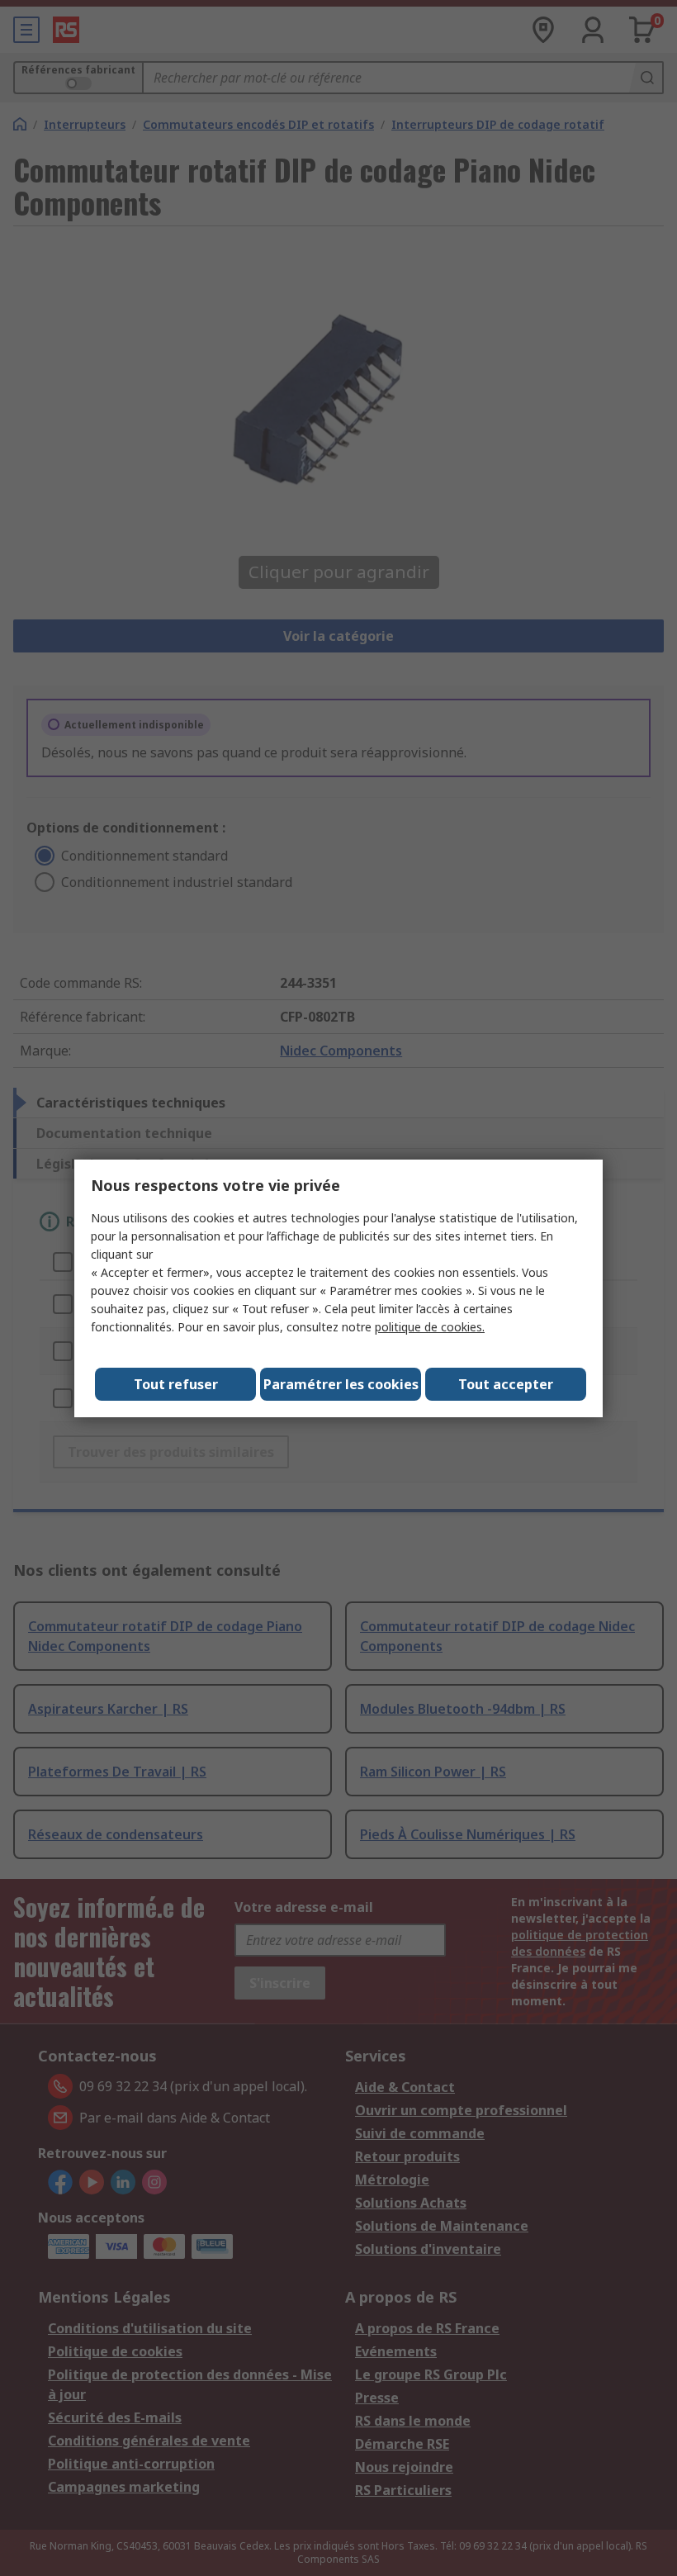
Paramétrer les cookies (341, 1384)
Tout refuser (176, 1384)
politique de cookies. (430, 1327)
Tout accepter (506, 1384)
